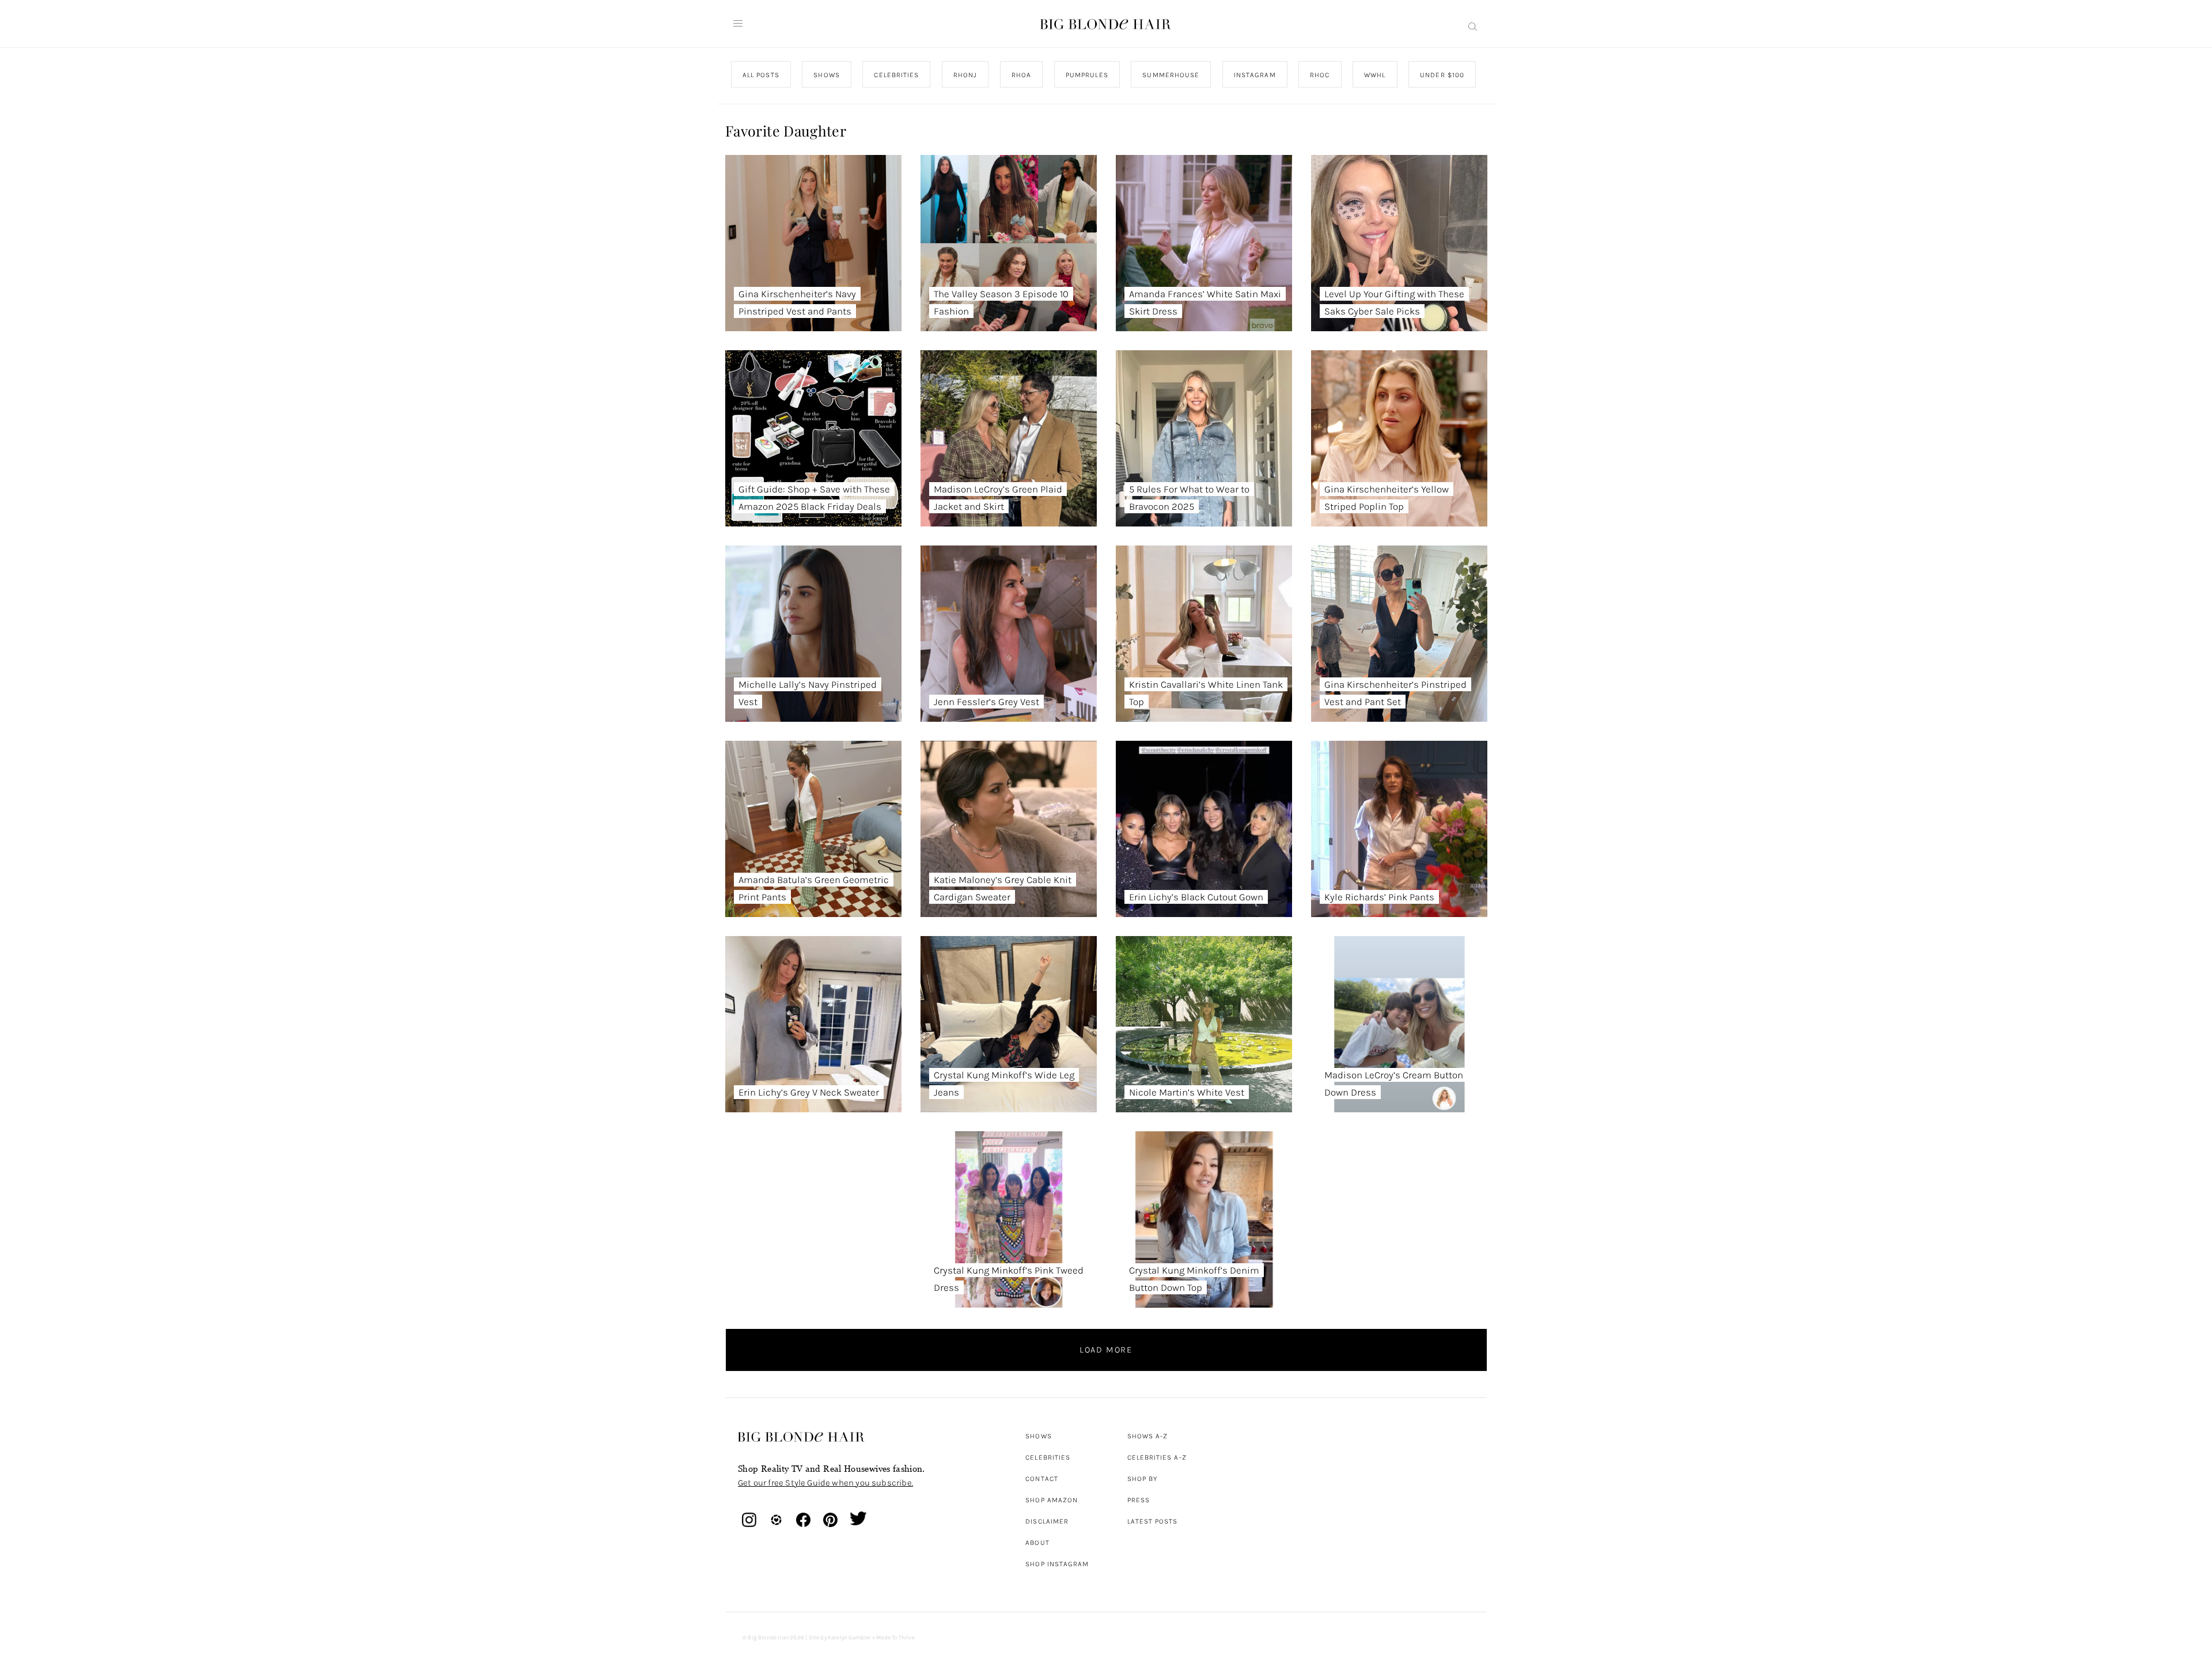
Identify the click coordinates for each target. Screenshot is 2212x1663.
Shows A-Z (1148, 1436)
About (1037, 1543)
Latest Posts (1153, 1521)
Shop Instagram (1057, 1564)
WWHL (1375, 75)
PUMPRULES (1086, 75)
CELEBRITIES (896, 75)
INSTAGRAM (1254, 75)
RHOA (1021, 75)
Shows (1038, 1436)
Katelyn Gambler (849, 1638)
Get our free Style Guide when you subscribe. (825, 1483)
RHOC (1320, 75)
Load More (1106, 1350)
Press (1139, 1500)
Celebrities (1048, 1457)
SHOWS (826, 75)
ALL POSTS (761, 75)
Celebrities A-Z (1157, 1457)
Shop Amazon (1052, 1500)
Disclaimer (1047, 1521)
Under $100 (1442, 75)
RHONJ (965, 75)
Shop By (1143, 1479)
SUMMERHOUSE (1171, 75)
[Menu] (738, 24)
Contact (1042, 1479)
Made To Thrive (895, 1638)
